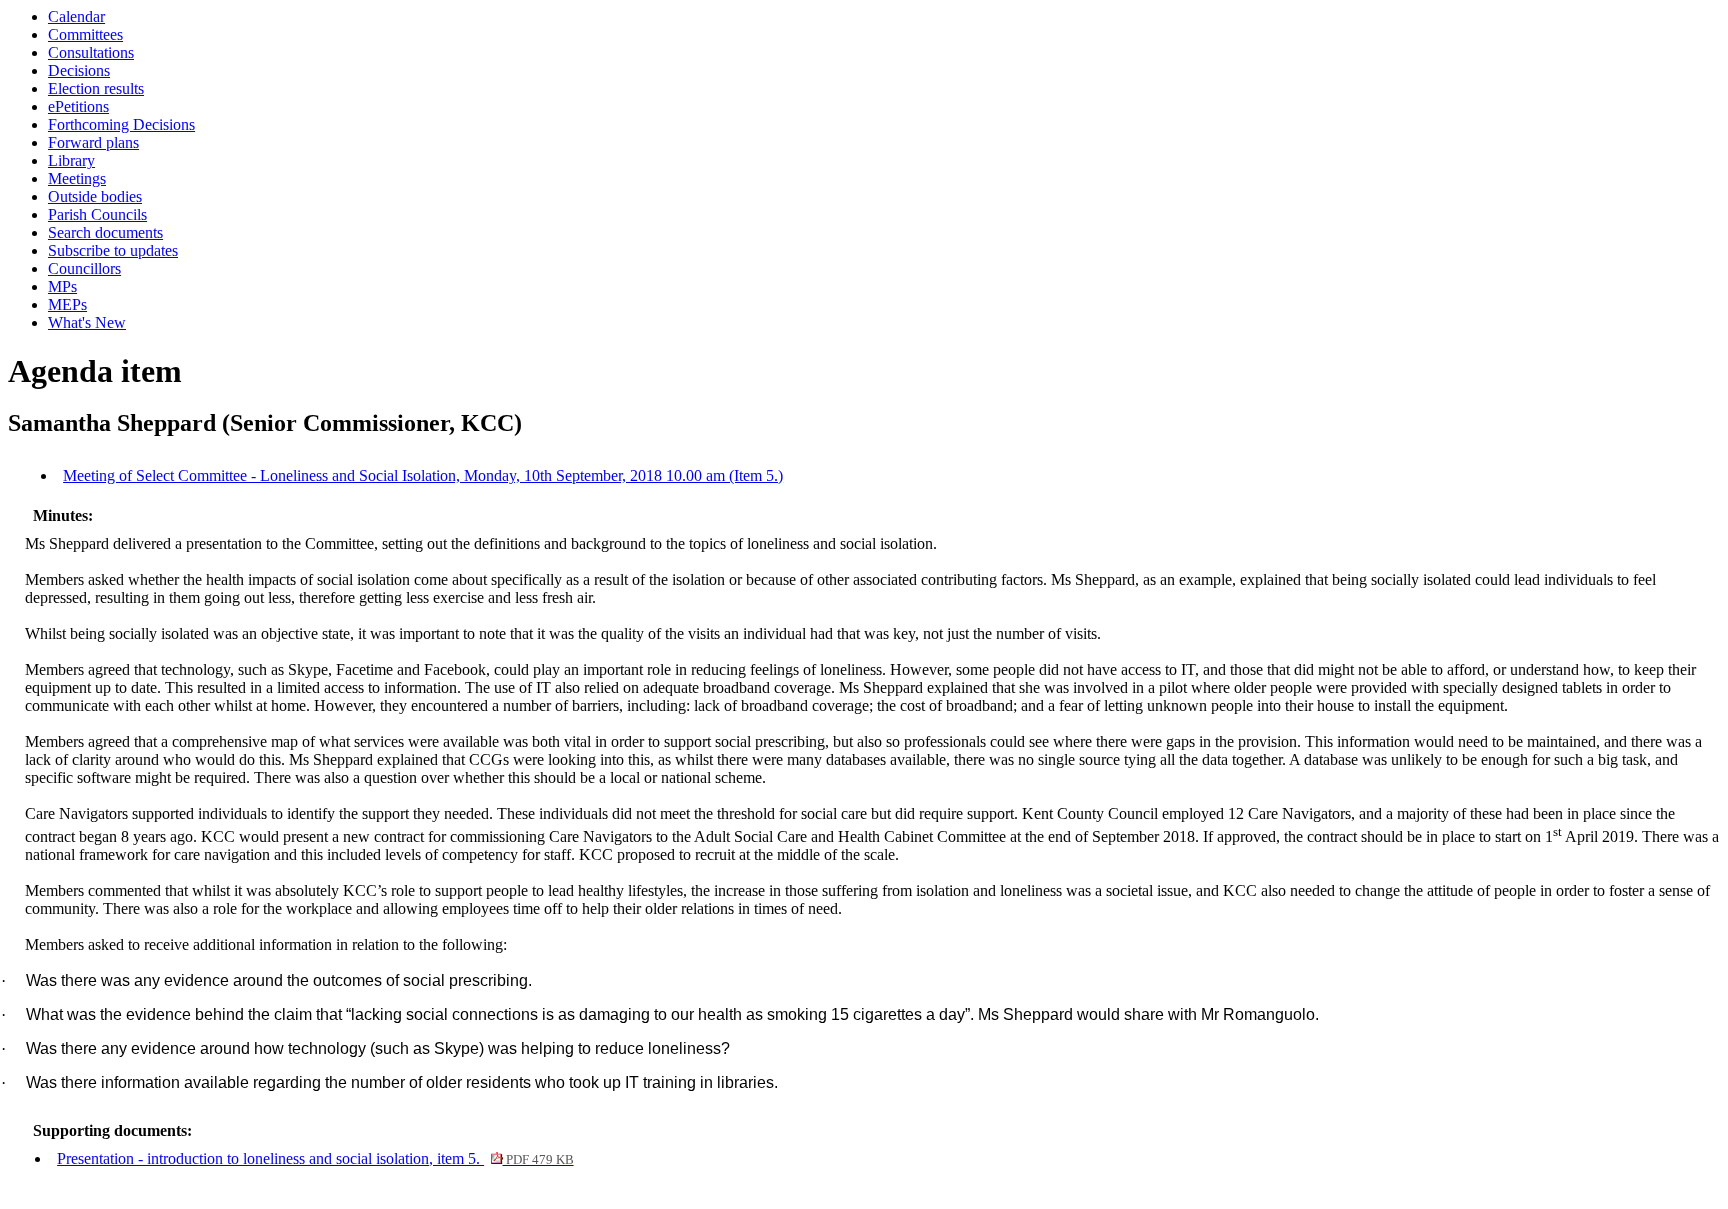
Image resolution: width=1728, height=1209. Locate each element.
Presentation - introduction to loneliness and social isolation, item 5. (315, 1158)
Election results (96, 88)
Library (71, 160)
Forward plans (93, 142)
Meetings (77, 178)
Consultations (91, 52)
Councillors (84, 268)
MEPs (67, 304)
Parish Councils (97, 214)
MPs (62, 286)
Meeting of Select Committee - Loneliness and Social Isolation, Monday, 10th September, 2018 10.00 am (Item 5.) (423, 475)
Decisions (79, 70)
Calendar (76, 16)
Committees (85, 34)
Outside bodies (95, 196)
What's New (87, 322)
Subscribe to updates (113, 250)
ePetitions (78, 106)
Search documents (105, 232)
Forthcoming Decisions (121, 124)
